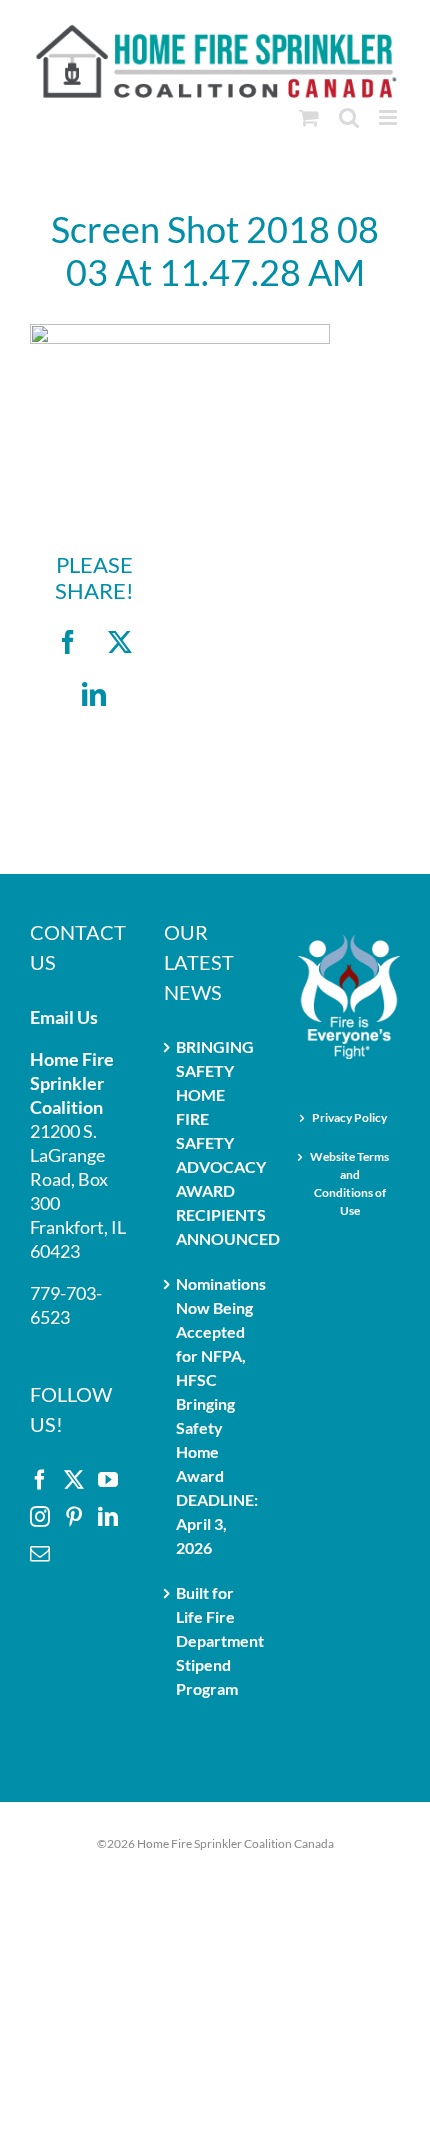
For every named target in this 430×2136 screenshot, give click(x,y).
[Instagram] (40, 1517)
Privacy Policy (349, 1117)
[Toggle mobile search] (349, 117)
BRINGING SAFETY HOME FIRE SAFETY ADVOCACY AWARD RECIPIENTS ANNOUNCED (216, 1142)
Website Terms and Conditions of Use (349, 1183)
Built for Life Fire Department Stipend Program (216, 1640)
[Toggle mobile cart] (309, 117)
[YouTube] (108, 1480)
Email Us (64, 1017)
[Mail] (40, 1554)
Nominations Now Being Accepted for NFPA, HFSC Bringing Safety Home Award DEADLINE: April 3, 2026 (216, 1415)
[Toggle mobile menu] (389, 117)
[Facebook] (40, 1480)
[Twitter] (74, 1480)
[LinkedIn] (108, 1517)
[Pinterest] (74, 1517)
